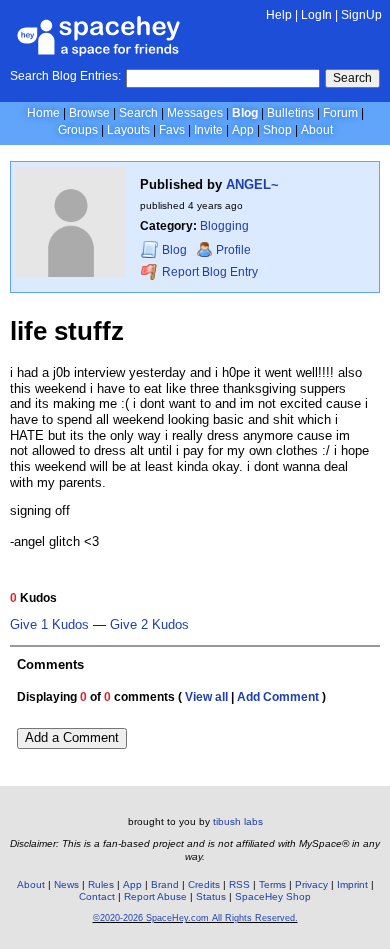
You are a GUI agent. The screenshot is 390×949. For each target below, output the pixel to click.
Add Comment (278, 697)
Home (43, 113)
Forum (340, 113)
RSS (239, 884)
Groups (78, 130)
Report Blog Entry (208, 272)
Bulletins (290, 113)
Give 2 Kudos (149, 625)
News (66, 884)
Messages (195, 113)
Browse (89, 113)
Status (211, 896)
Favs (172, 130)
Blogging (224, 226)
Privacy (311, 884)
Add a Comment (72, 737)
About (317, 130)
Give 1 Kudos (49, 625)
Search (352, 78)
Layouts (128, 130)
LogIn (316, 15)
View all (206, 697)
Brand (165, 884)
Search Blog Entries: (65, 76)
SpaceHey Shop (273, 896)
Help (279, 15)
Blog (245, 113)
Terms (272, 884)
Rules (101, 884)
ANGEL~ (252, 184)
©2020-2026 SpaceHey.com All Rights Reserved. (195, 918)
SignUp (361, 15)
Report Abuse (155, 896)
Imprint (352, 884)
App (243, 130)
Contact (97, 896)
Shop (277, 130)
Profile (233, 250)
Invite (208, 130)
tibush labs (238, 821)
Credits (204, 884)
